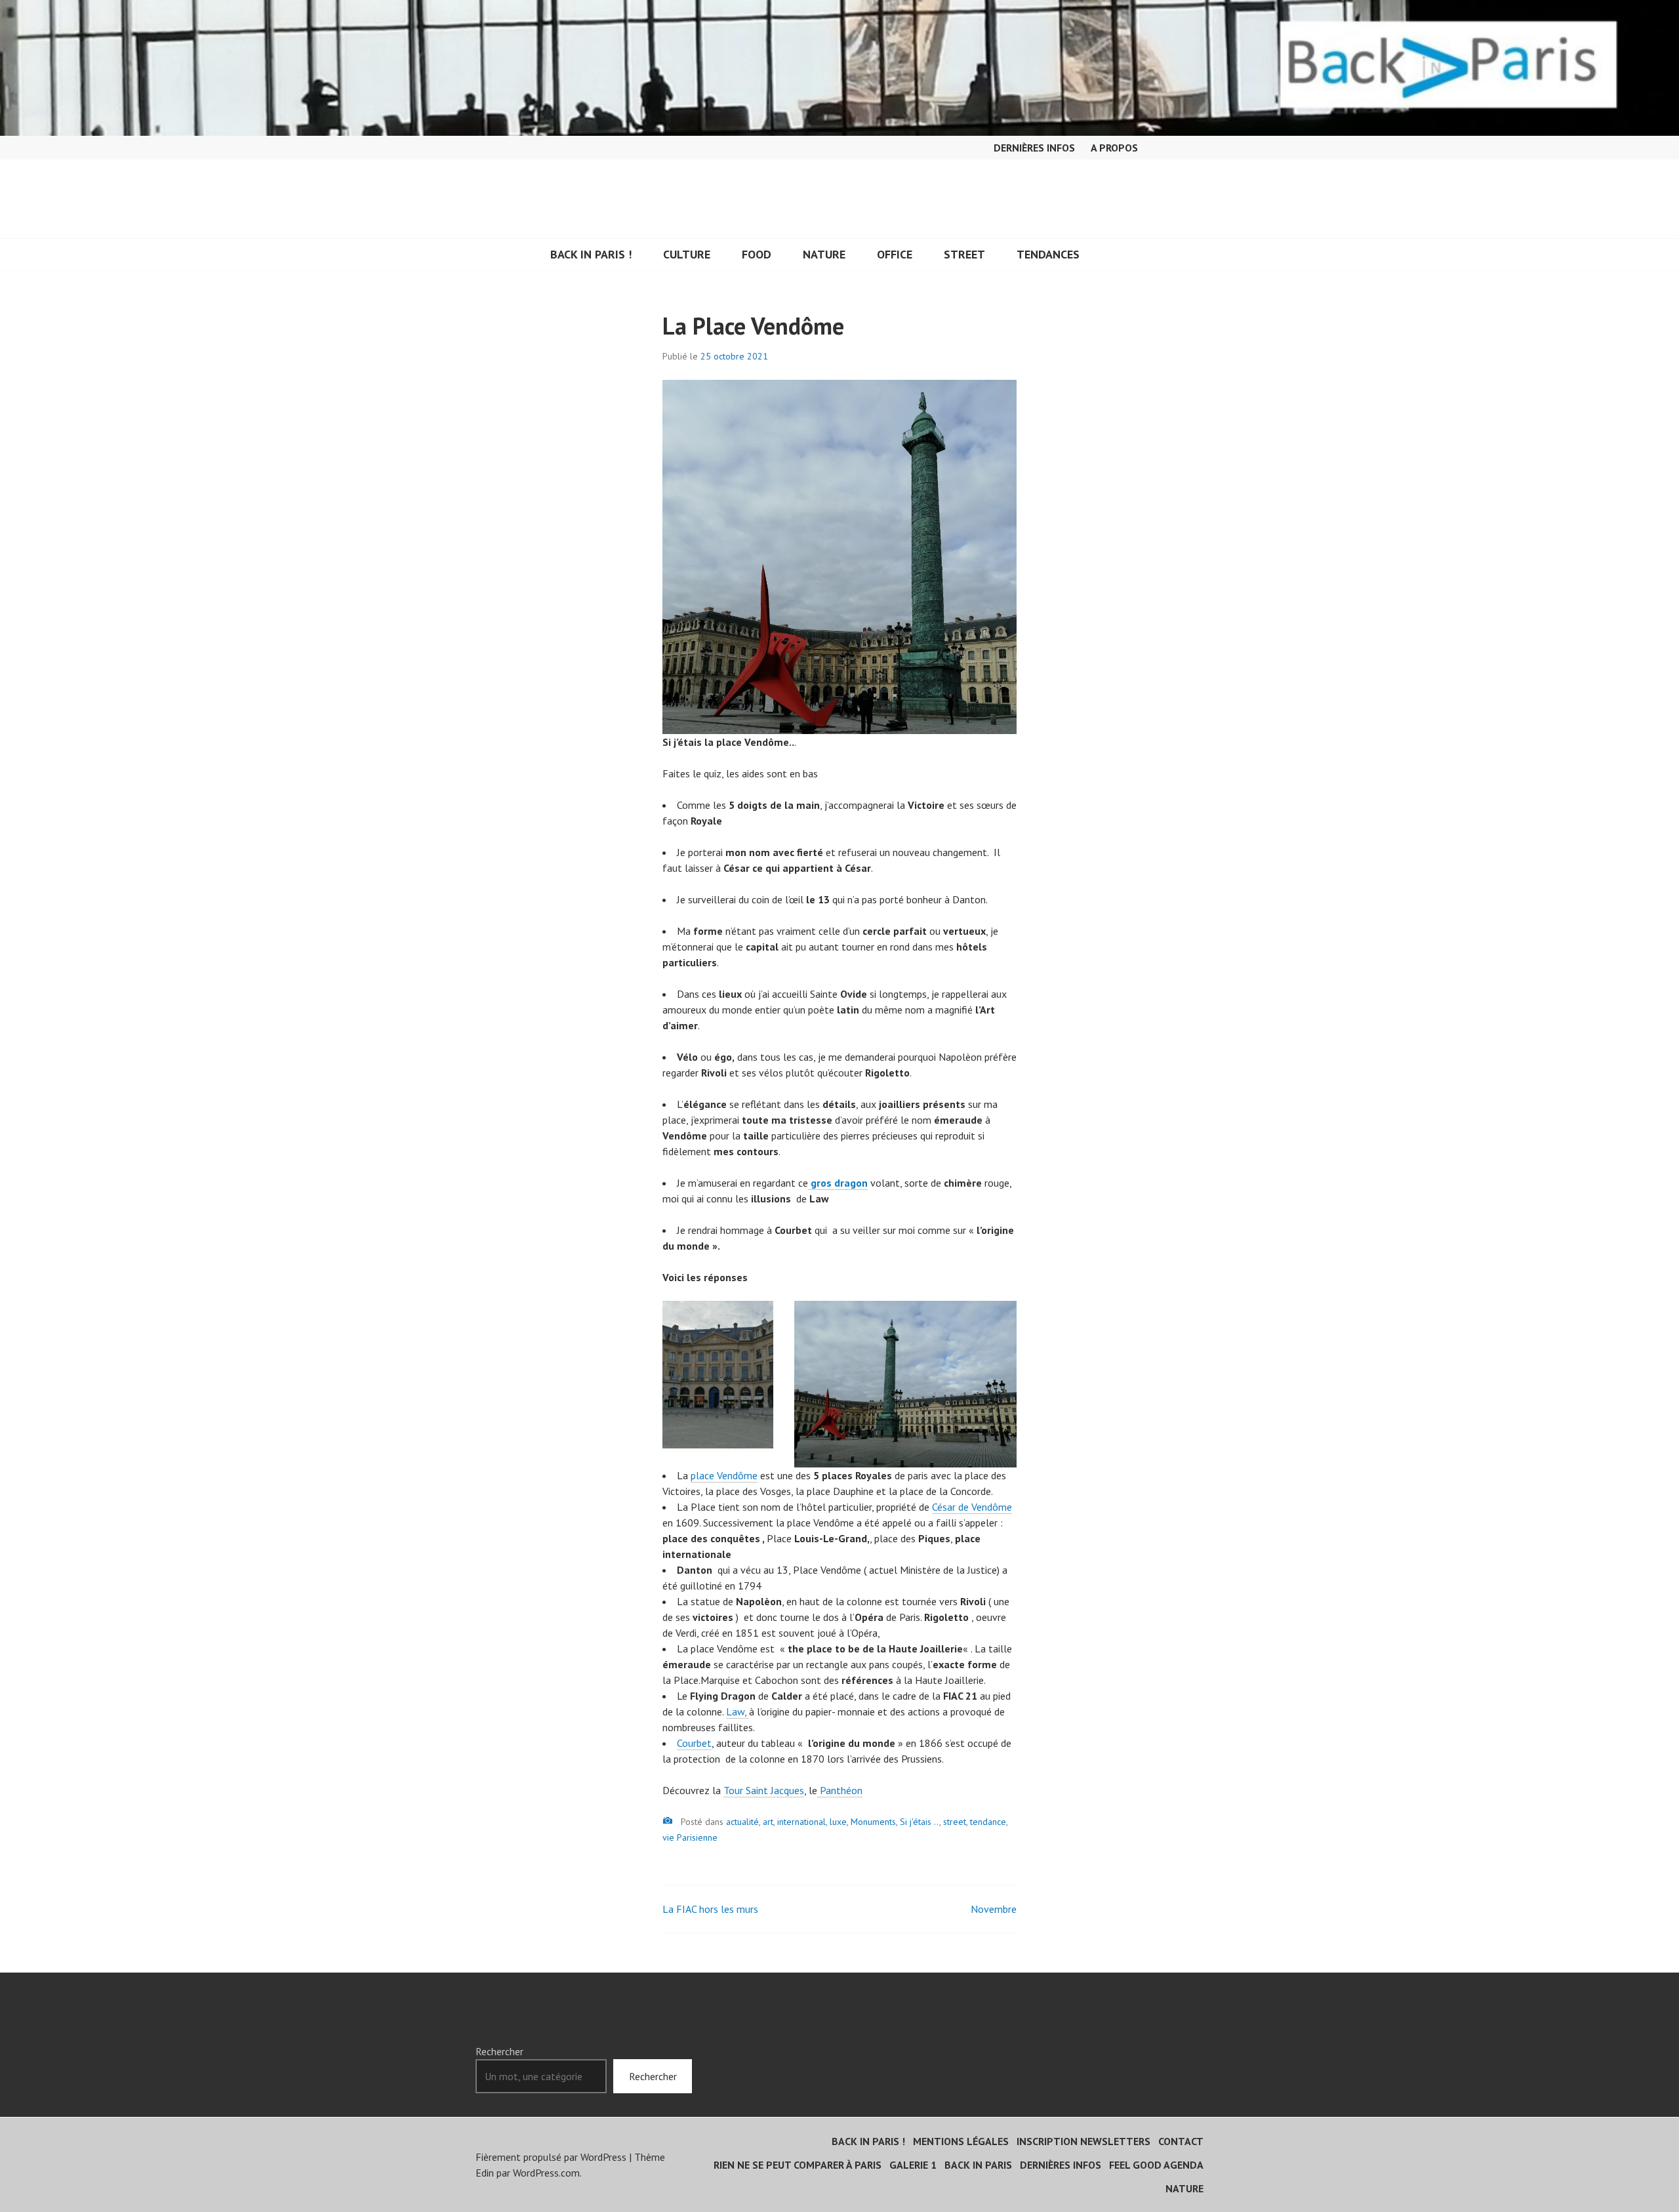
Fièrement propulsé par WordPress (551, 2157)
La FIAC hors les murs (710, 1909)
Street (964, 254)
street (955, 1822)
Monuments (873, 1822)
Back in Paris (978, 2165)
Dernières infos (1034, 148)
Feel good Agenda (1156, 2165)
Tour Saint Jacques (764, 1790)
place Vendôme (724, 1475)
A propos (1114, 148)
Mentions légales (961, 2141)
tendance (988, 1822)
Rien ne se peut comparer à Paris (798, 2165)
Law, (738, 1711)
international (801, 1822)
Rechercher (499, 2051)
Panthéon (840, 1790)
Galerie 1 (913, 2165)
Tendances (1048, 254)
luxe (838, 1822)
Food (757, 254)
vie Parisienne (690, 1837)
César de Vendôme (972, 1507)
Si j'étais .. (920, 1822)
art (768, 1822)
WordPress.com (546, 2173)
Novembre (994, 1909)
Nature (824, 254)
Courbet (694, 1743)
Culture (687, 254)
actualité (742, 1822)
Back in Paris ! (591, 254)
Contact (1181, 2141)
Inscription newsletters (1083, 2141)
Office (895, 254)
